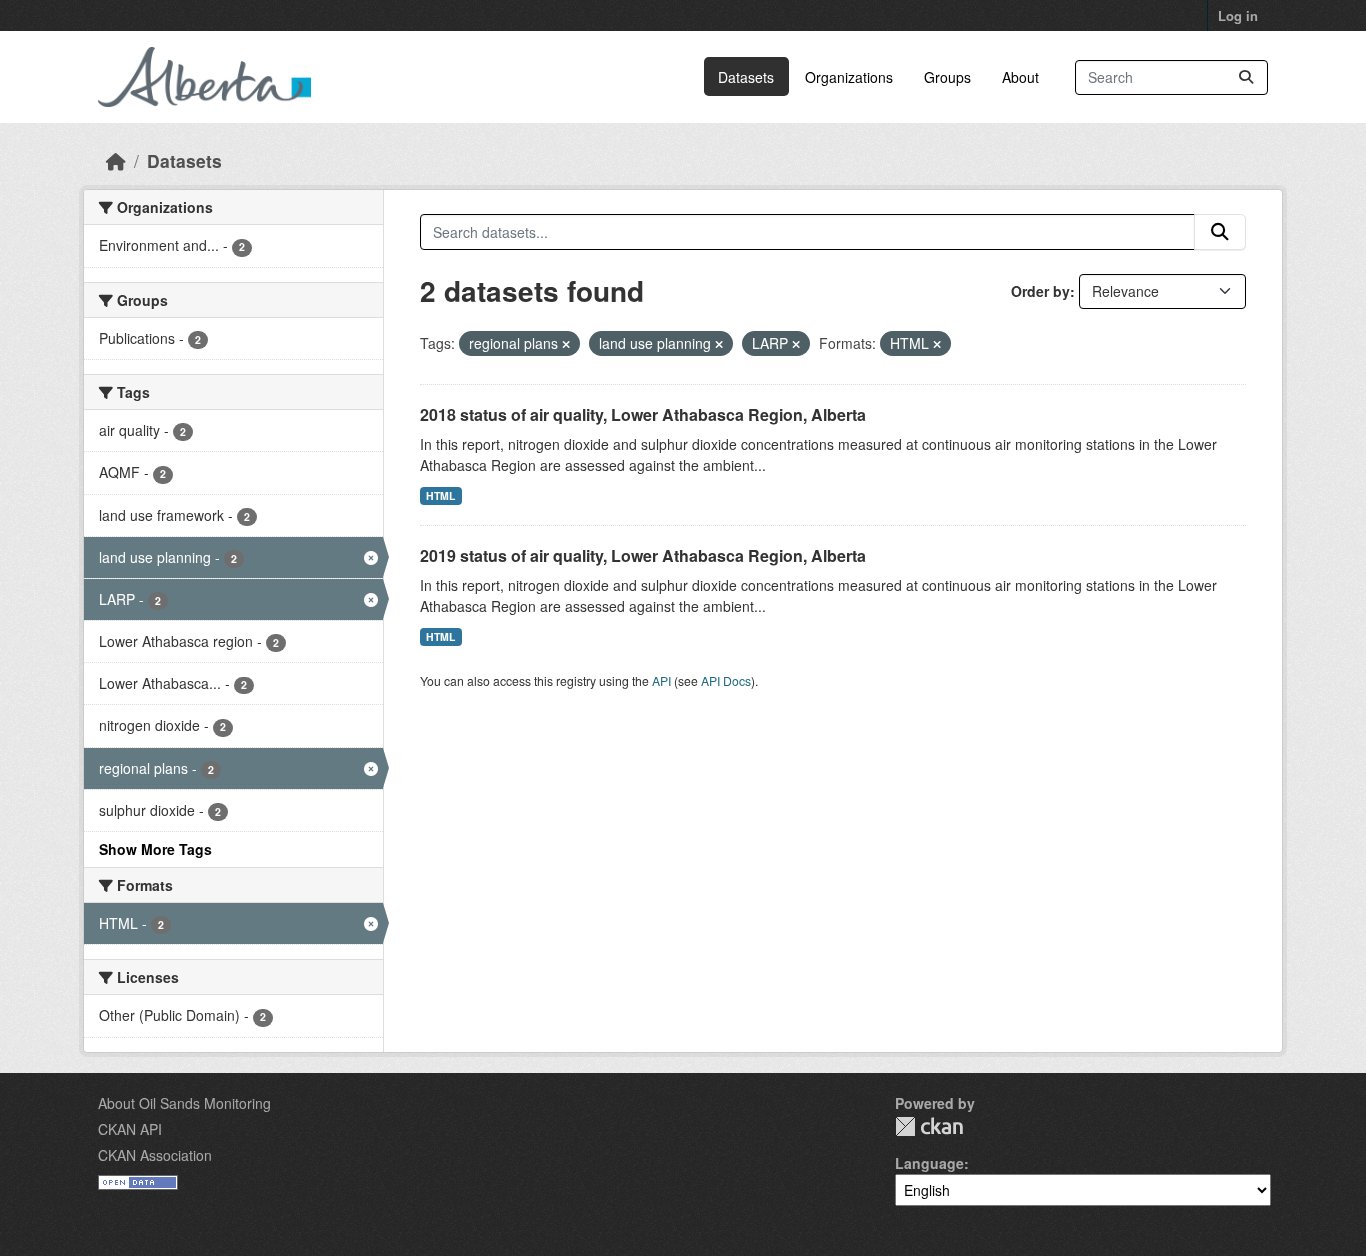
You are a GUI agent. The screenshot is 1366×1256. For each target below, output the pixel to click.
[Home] (116, 160)
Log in (1238, 15)
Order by (1040, 291)
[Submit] (1246, 77)
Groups (947, 77)
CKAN (929, 1126)
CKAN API (130, 1129)
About (1020, 77)
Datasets (746, 77)
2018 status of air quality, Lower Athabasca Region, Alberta (643, 414)
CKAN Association (155, 1155)
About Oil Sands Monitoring (184, 1103)
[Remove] (566, 344)
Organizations (849, 77)
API (661, 680)
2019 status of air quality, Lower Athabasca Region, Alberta (643, 555)
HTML (440, 495)
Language (929, 1163)
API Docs (726, 680)
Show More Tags (155, 849)
